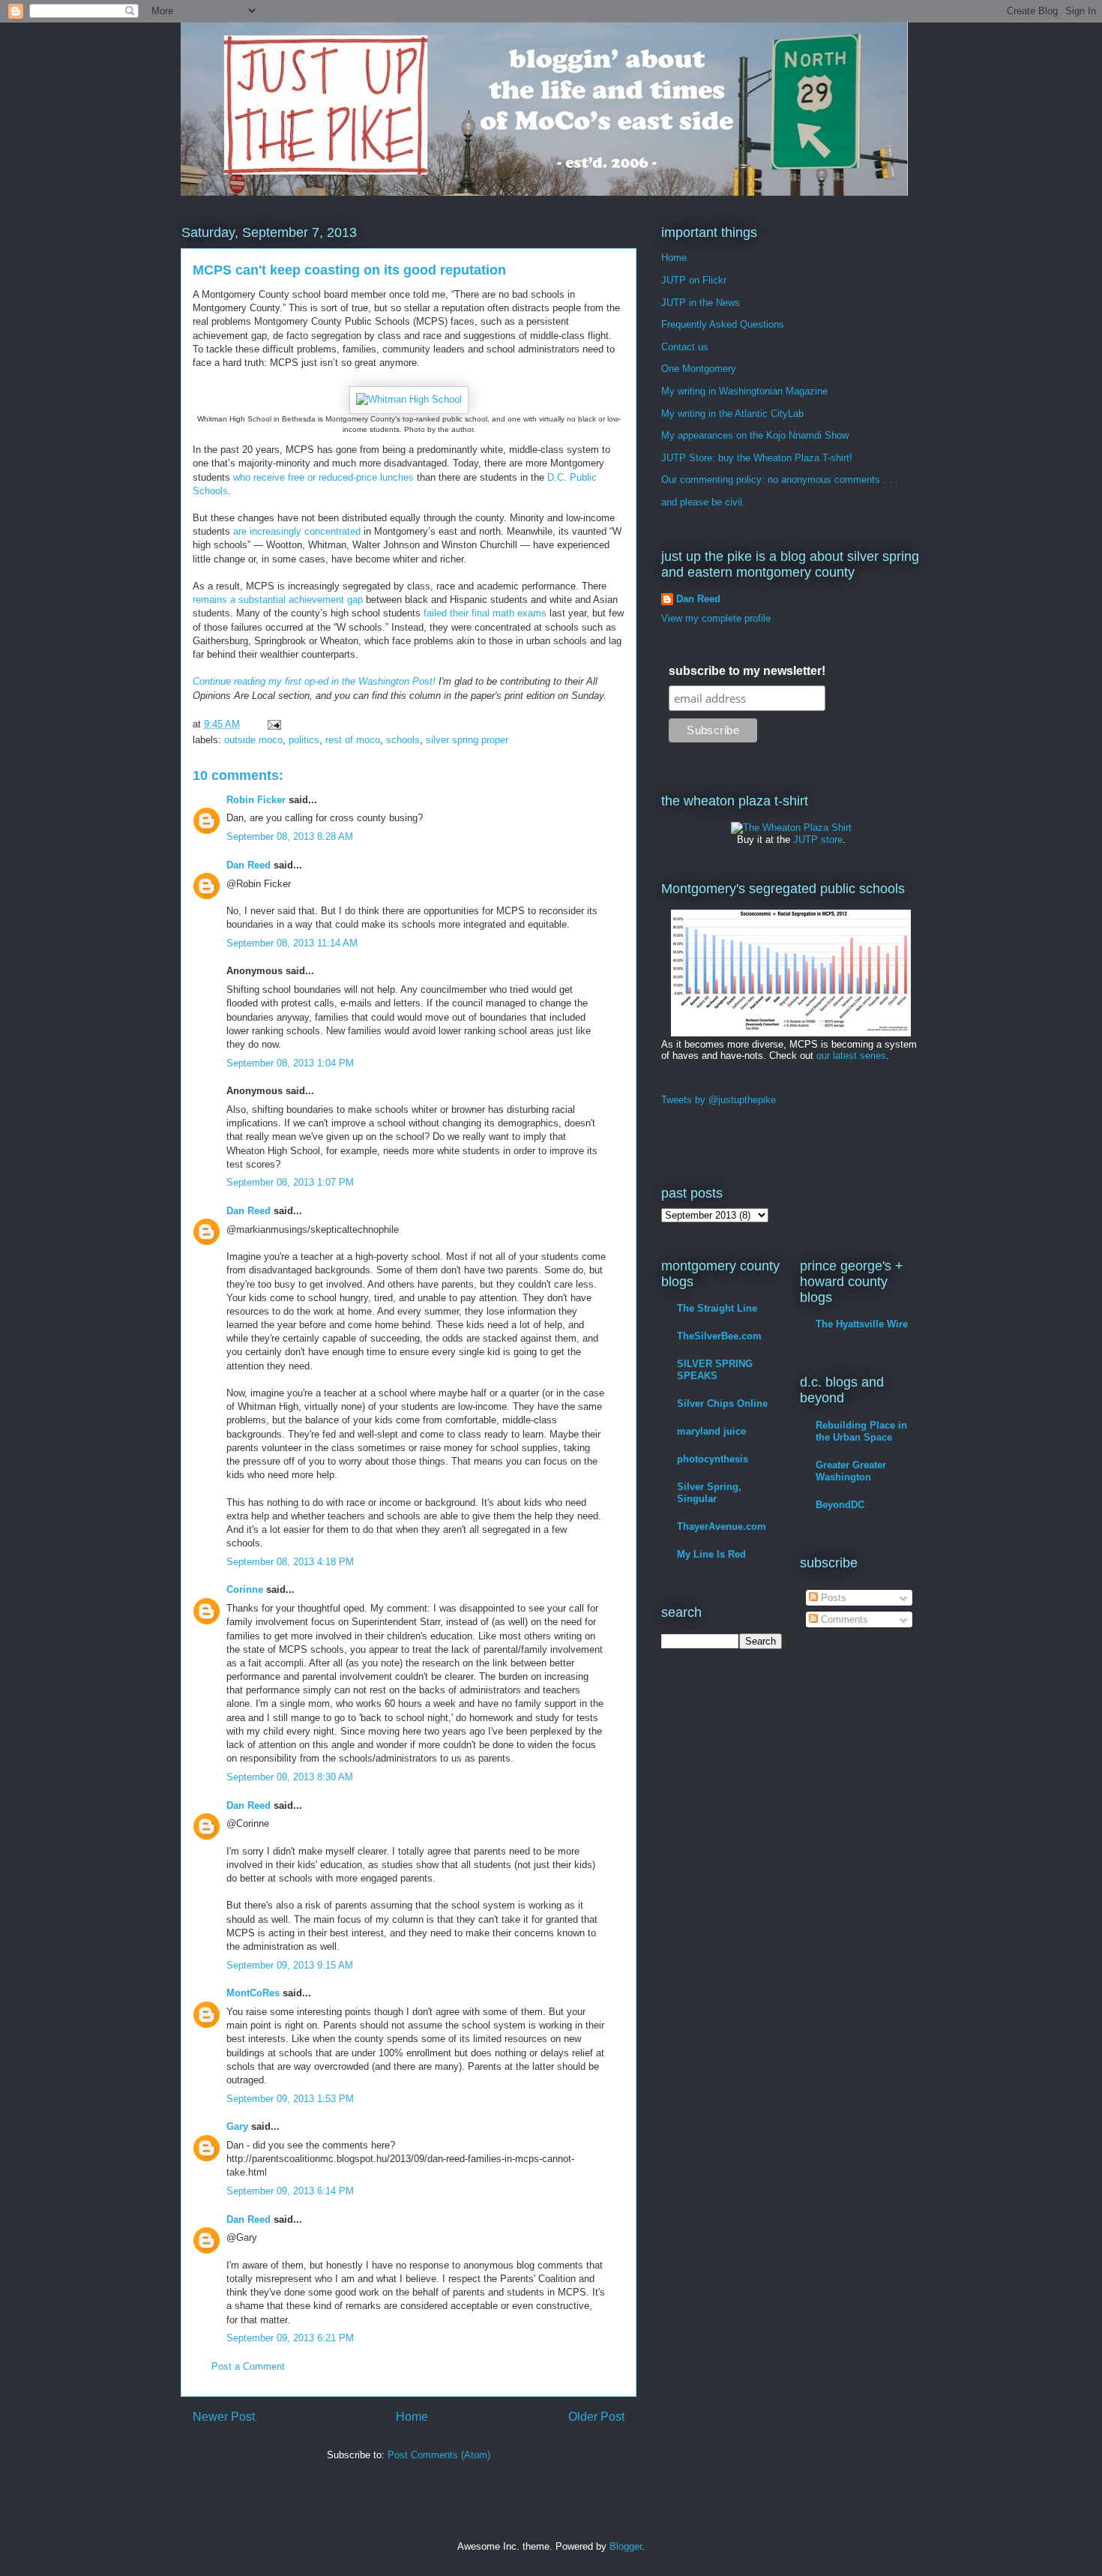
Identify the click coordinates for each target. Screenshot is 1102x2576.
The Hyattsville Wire (862, 1324)
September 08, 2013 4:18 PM (290, 1562)
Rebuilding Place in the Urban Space (861, 1431)
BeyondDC (840, 1505)
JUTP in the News (701, 303)
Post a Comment (248, 2366)
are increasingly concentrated (297, 531)
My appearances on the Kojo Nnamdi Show (755, 435)
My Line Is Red (711, 1554)
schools (403, 740)
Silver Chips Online (722, 1403)
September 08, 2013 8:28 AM (290, 837)
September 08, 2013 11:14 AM (292, 943)
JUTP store (818, 840)
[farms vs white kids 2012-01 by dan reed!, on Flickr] (791, 1033)
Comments (843, 1619)
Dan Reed (249, 865)
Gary (237, 2126)
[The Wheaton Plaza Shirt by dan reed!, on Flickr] (791, 828)
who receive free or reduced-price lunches (323, 477)
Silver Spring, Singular (709, 1493)
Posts (832, 1598)
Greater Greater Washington (851, 1471)
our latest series (851, 1056)
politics (304, 740)
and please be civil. (703, 502)
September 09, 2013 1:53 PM (290, 2099)
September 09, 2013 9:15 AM (290, 1965)
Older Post (596, 2417)
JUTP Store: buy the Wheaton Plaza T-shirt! (757, 458)
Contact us (685, 347)
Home (412, 2417)
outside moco (253, 740)
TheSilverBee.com (719, 1336)
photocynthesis (713, 1459)
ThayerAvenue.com (722, 1526)
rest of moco (353, 740)
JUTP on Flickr (694, 280)
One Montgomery (699, 369)
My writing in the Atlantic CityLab (732, 414)
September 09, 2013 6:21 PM (290, 2338)
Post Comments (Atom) (439, 2455)
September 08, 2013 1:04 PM (290, 1063)
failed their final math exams (485, 613)
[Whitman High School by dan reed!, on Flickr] (409, 399)
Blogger (626, 2546)
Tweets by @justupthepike (719, 1100)
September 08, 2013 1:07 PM (290, 1182)
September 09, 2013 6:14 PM (290, 2191)
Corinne (245, 1589)
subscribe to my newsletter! (747, 671)
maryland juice (711, 1431)
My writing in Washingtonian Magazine (744, 391)
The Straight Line (717, 1308)
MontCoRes (253, 1993)
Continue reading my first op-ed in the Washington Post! (314, 681)
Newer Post (224, 2417)
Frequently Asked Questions (723, 324)
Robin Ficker (256, 800)
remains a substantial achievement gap (278, 600)
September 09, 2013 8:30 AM (290, 1777)
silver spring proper (467, 740)
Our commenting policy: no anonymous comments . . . (780, 480)
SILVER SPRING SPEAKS (715, 1370)
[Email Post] (273, 724)
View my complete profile (716, 618)
